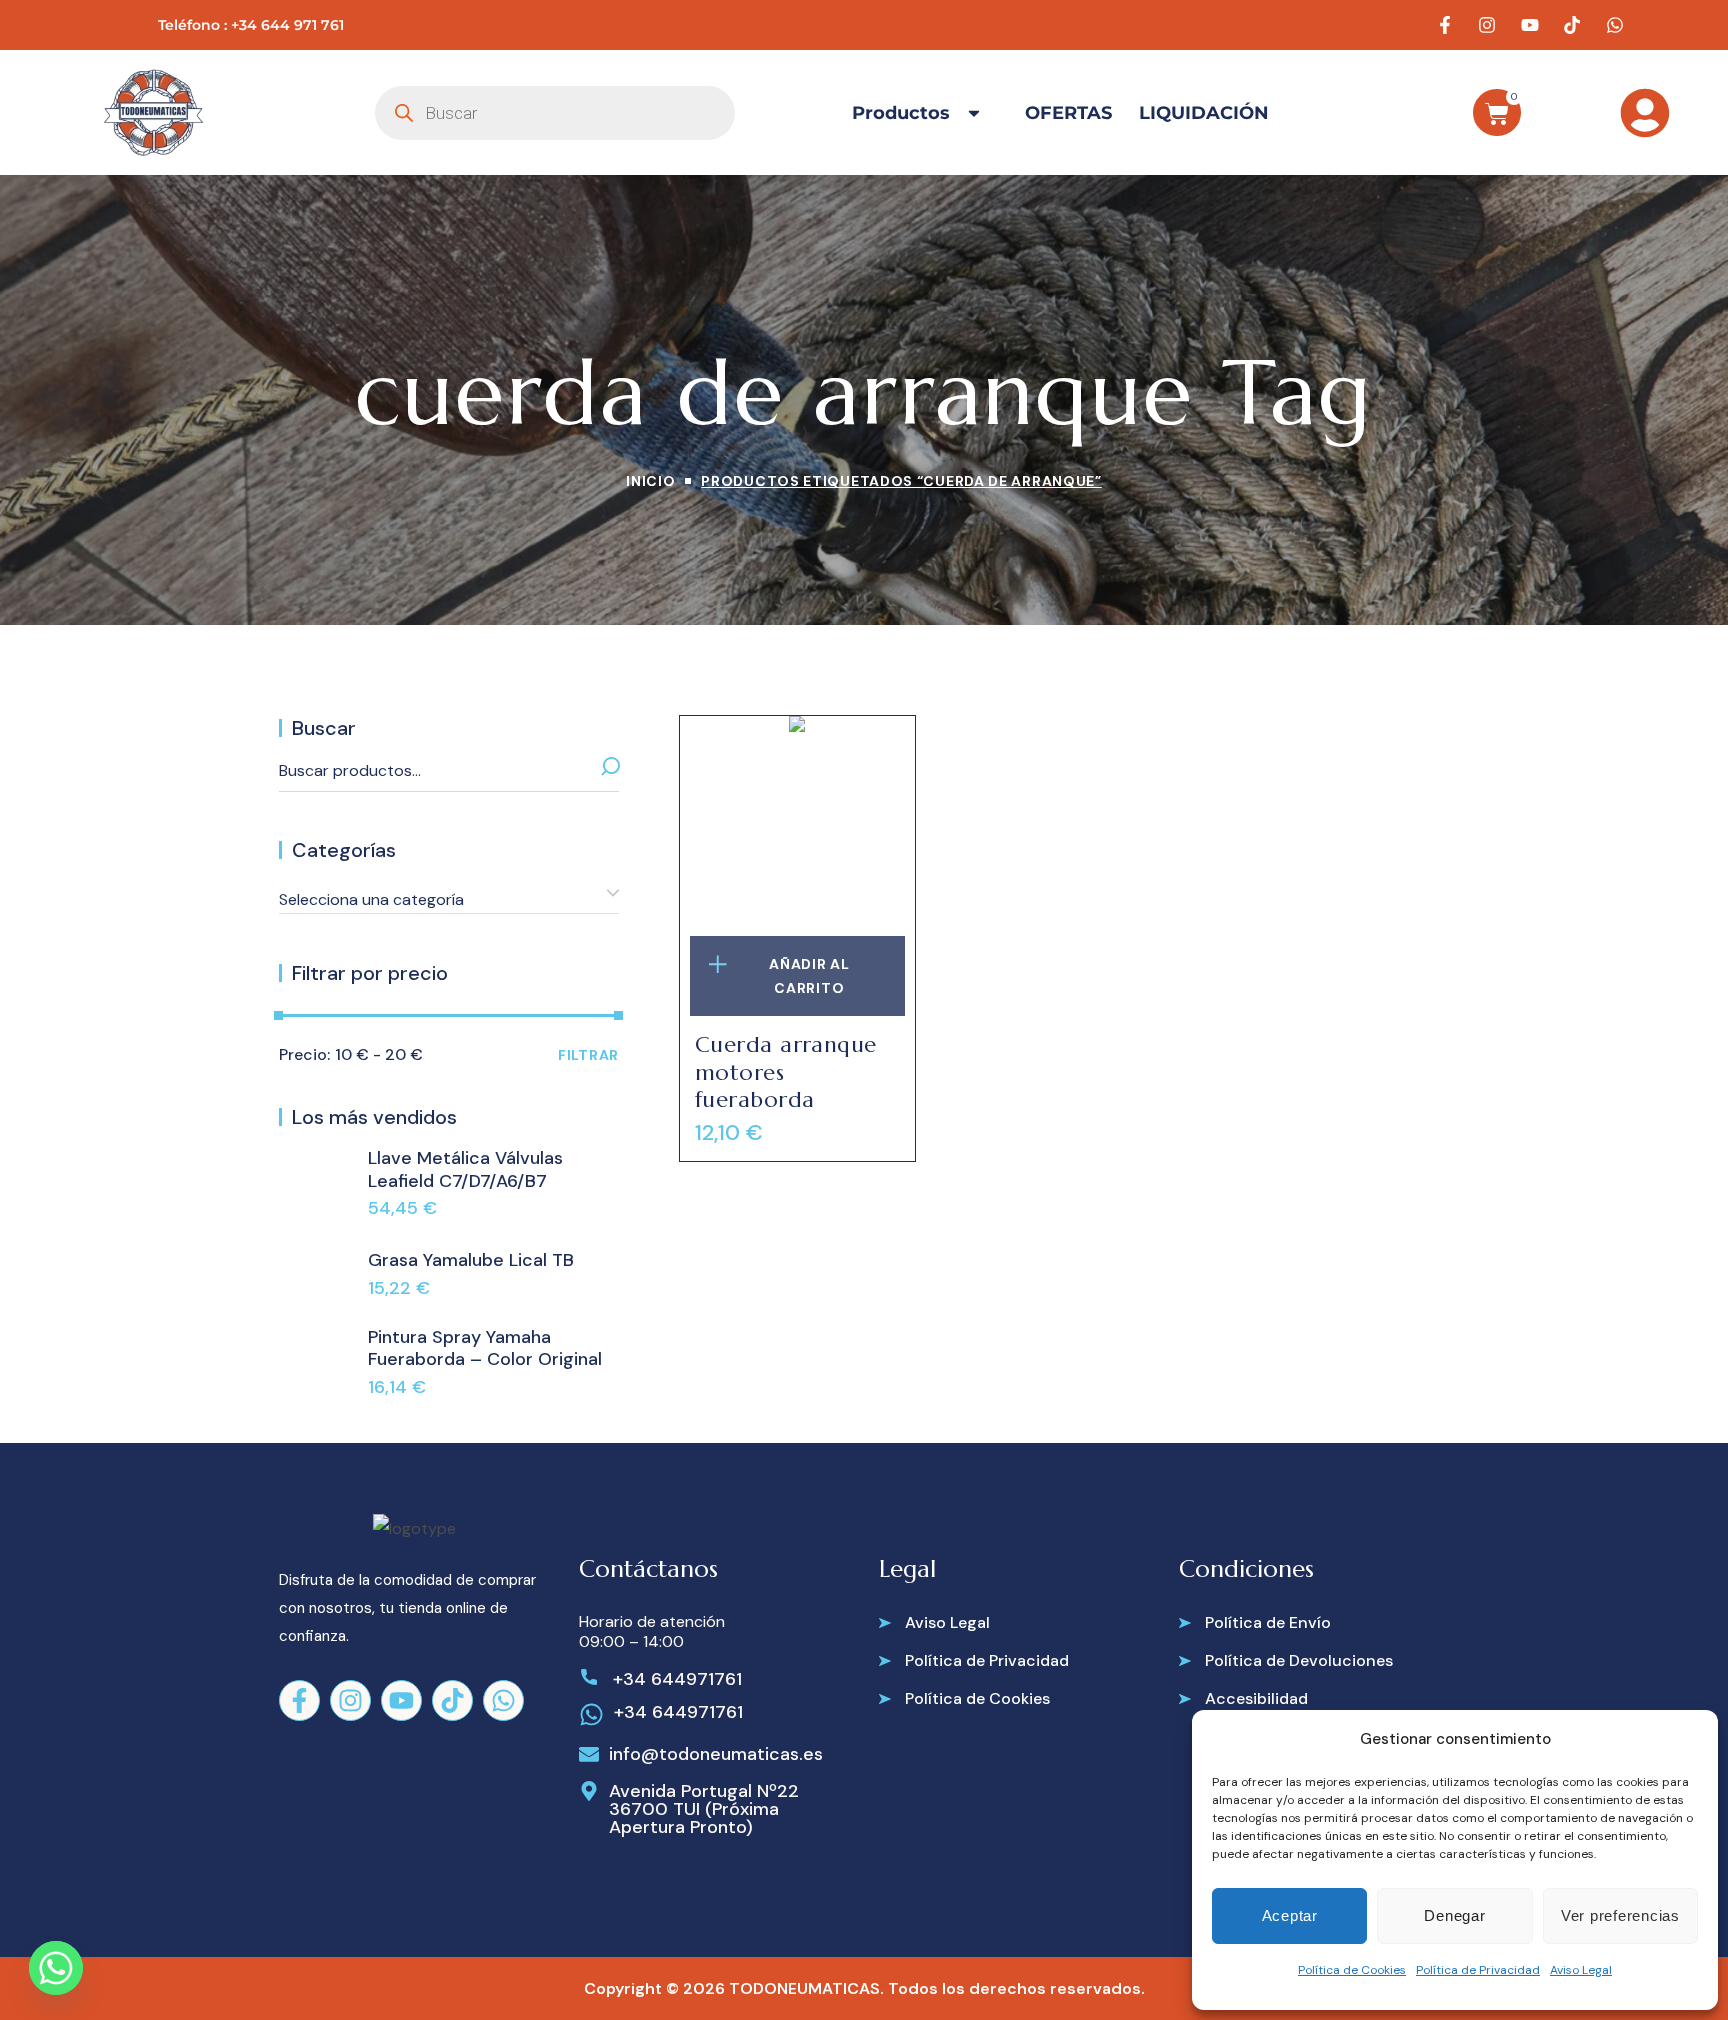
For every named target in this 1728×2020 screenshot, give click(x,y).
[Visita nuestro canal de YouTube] (1532, 25)
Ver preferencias (1620, 1915)
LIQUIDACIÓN (1204, 113)
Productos (901, 113)
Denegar (1454, 1915)
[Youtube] (401, 1700)
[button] (934, 1623)
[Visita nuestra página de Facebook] (1447, 25)
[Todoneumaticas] (153, 112)
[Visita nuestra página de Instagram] (1490, 25)
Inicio (650, 481)
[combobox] (449, 893)
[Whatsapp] (503, 1700)
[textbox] (449, 900)
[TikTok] (452, 1700)
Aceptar (1290, 1915)
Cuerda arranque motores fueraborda (786, 1072)
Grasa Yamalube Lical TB (471, 1260)
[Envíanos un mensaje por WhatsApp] (1617, 25)
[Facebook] (299, 1700)
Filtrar (588, 1055)
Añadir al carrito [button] (809, 976)
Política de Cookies (1352, 1970)
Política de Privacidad (1478, 1970)
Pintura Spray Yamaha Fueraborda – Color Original (485, 1348)
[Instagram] (350, 1700)
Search (601, 771)
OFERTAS (1068, 113)
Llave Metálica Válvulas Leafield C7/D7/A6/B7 (465, 1169)
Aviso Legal (1581, 1970)
